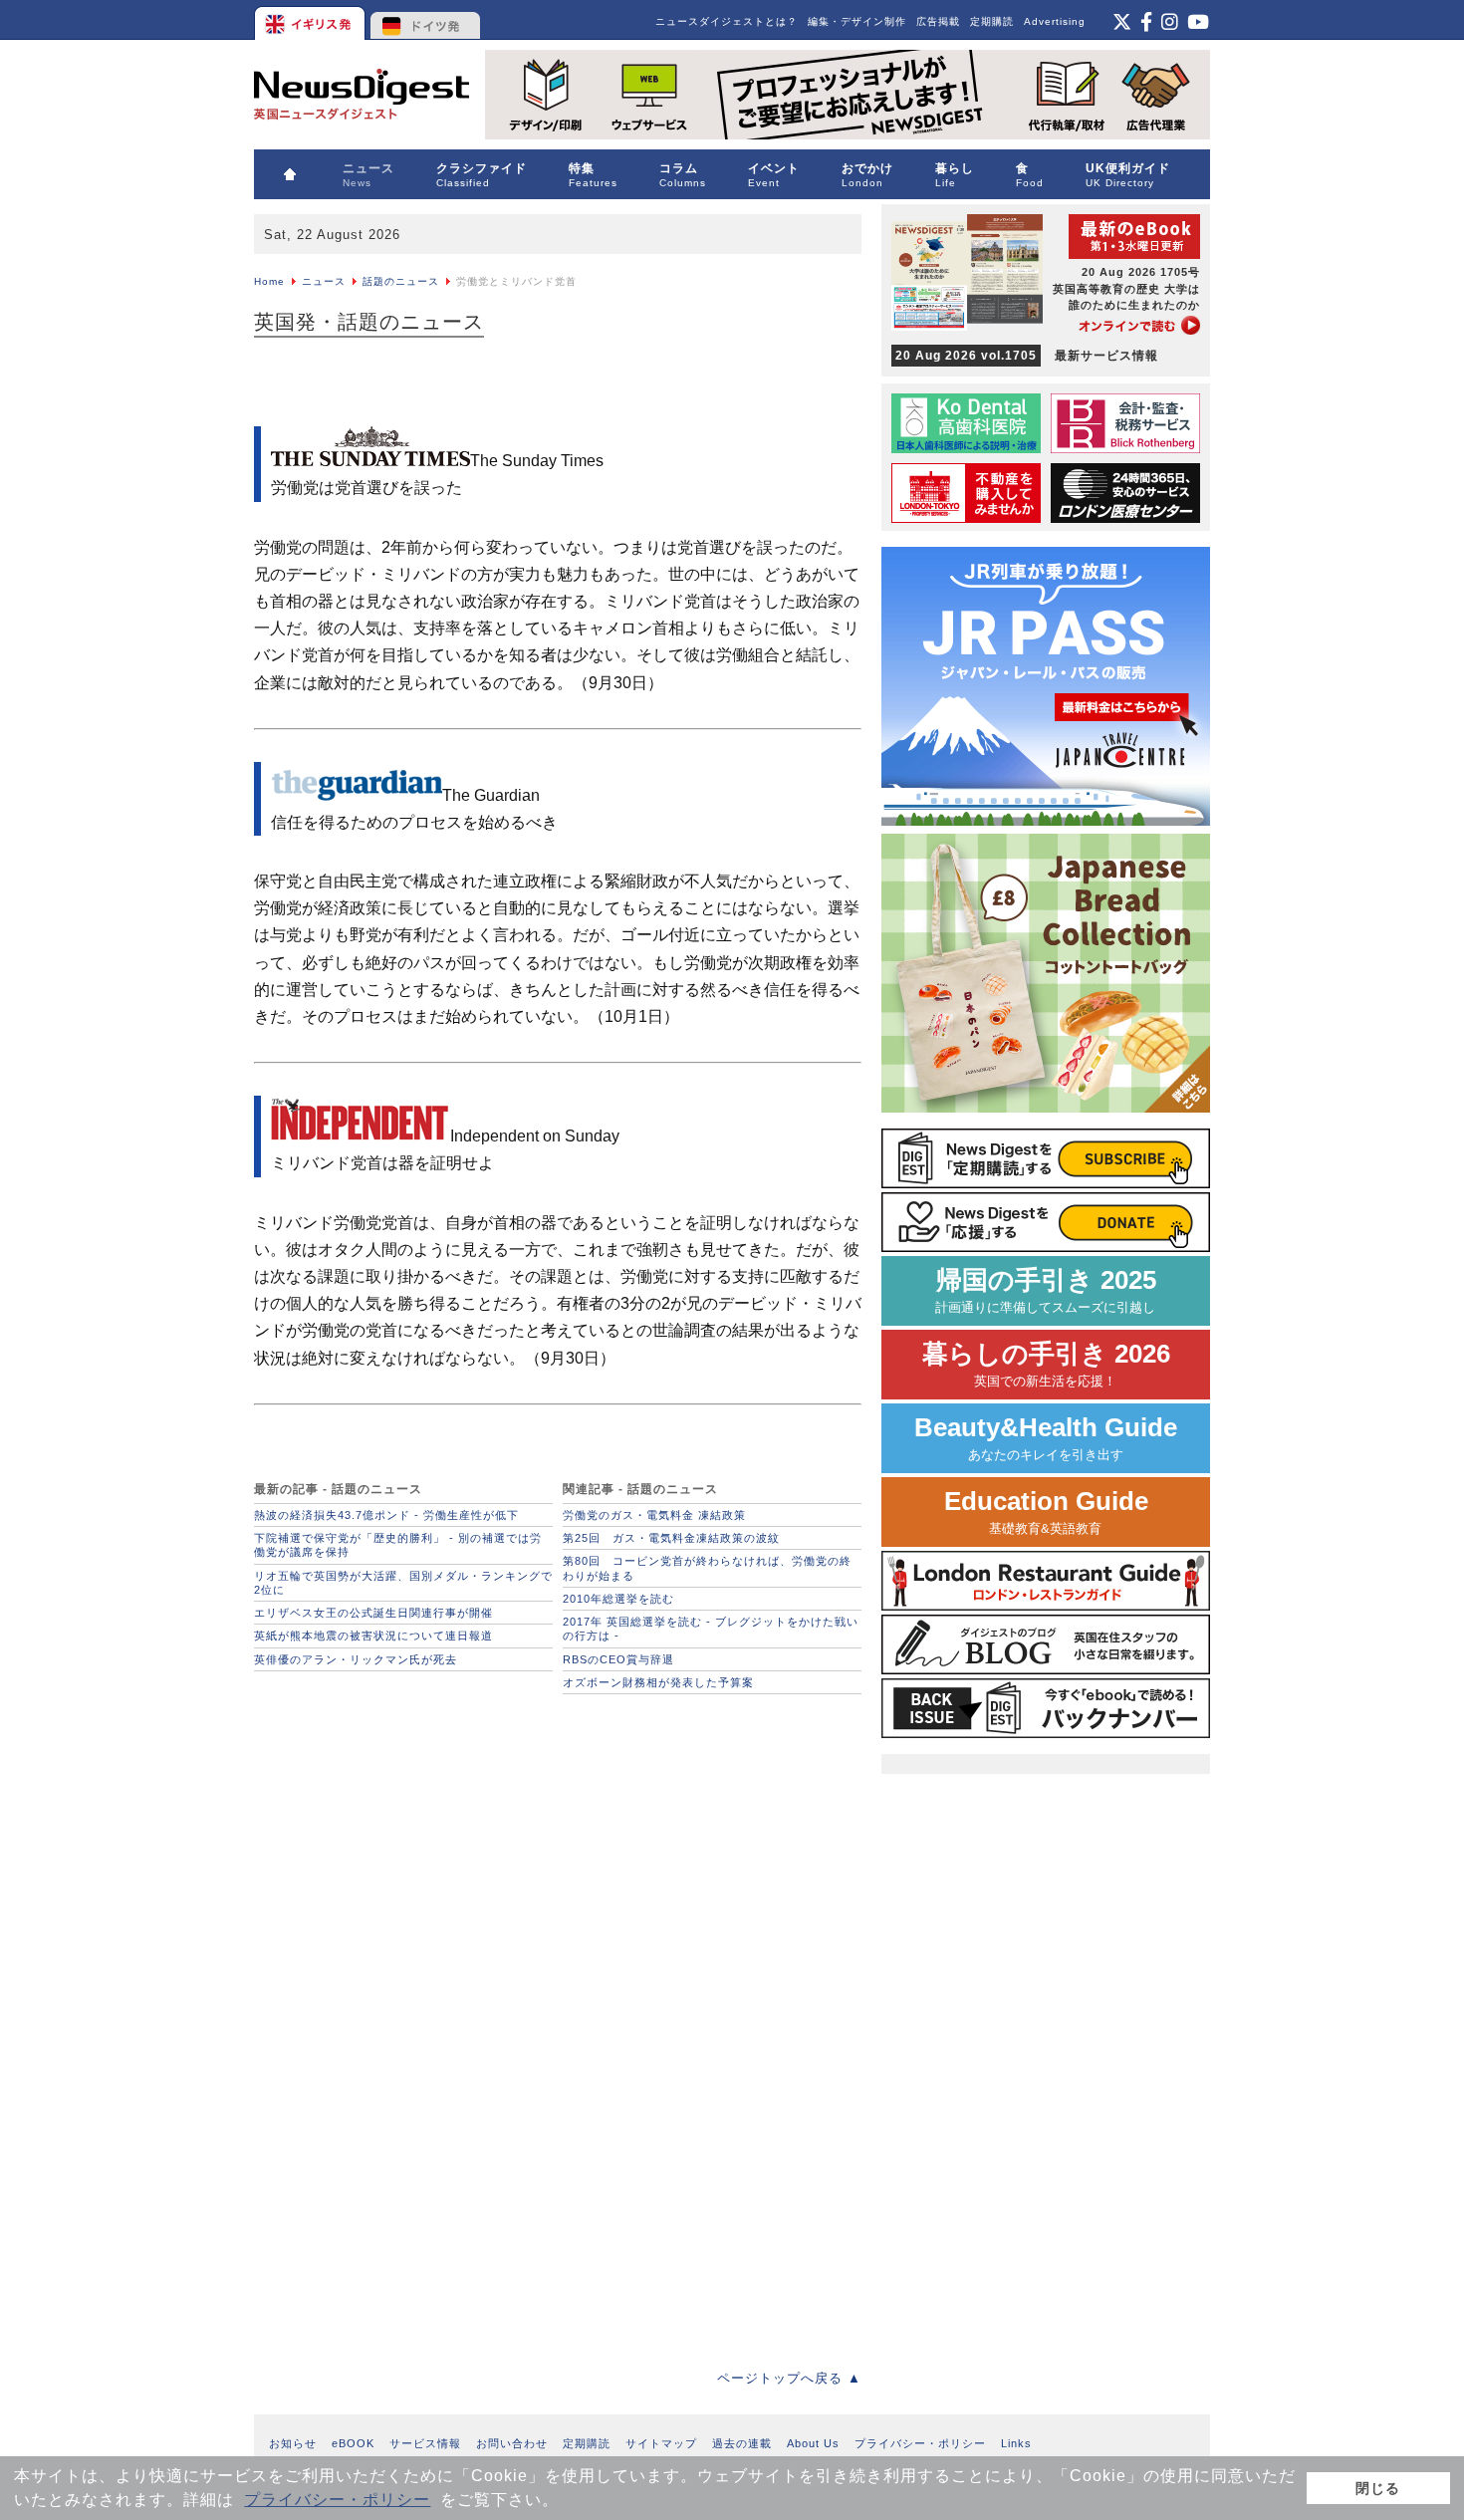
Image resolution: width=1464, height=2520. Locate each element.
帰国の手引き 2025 (1046, 1290)
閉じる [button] (1378, 2488)
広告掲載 (938, 21)
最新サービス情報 (1027, 356)
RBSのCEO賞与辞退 (618, 1659)
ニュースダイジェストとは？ (727, 21)
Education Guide (1046, 1512)
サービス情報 (425, 2443)
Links (1016, 2443)
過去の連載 (742, 2443)
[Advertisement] (403, 1829)
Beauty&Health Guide (1046, 1438)
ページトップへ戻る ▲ (789, 2378)
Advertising (1055, 21)
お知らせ (293, 2443)
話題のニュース (401, 281)
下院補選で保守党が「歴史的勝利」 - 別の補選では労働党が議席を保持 (398, 1545)
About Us (813, 2443)
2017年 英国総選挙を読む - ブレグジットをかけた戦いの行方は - (711, 1629)
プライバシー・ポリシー (337, 2500)
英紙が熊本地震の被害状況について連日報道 (373, 1636)
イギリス (311, 20)
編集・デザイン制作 (857, 21)
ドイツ (426, 20)
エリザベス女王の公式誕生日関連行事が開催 (373, 1613)
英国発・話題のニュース (369, 322)
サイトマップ (661, 2443)
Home (269, 281)
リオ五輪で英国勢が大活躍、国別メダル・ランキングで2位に (403, 1583)
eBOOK (353, 2443)
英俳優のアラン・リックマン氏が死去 (356, 1659)
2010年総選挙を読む (618, 1599)
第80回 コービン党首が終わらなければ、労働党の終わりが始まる (707, 1568)
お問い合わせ (512, 2443)
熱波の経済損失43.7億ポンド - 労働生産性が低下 (386, 1515)
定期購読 (992, 21)
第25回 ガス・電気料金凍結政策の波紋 (671, 1538)
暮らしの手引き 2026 (1046, 1364)
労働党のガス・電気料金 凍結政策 (654, 1515)
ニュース (324, 281)
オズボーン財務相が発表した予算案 (658, 1682)
